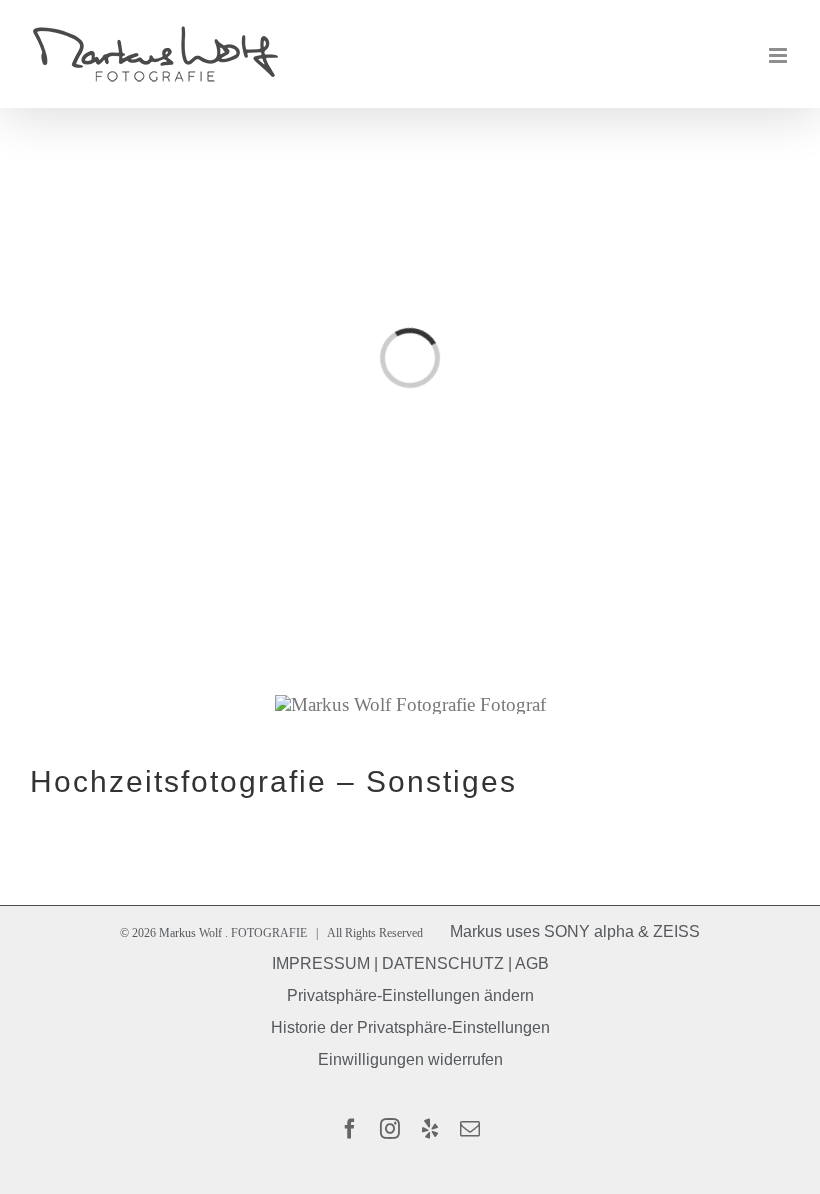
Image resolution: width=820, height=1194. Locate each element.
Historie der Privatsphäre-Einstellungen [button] (410, 1027)
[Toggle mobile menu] (779, 55)
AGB (532, 963)
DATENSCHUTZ (443, 963)
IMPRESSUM (321, 963)
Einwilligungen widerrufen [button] (410, 1059)
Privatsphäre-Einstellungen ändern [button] (410, 995)
